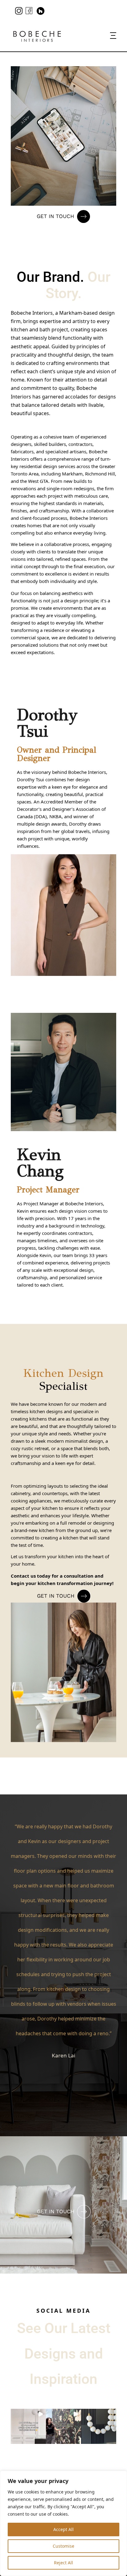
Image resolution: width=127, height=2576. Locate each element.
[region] (63, 2523)
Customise (63, 2546)
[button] (28, 2426)
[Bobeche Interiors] (37, 36)
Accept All (63, 2529)
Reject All (63, 2563)
